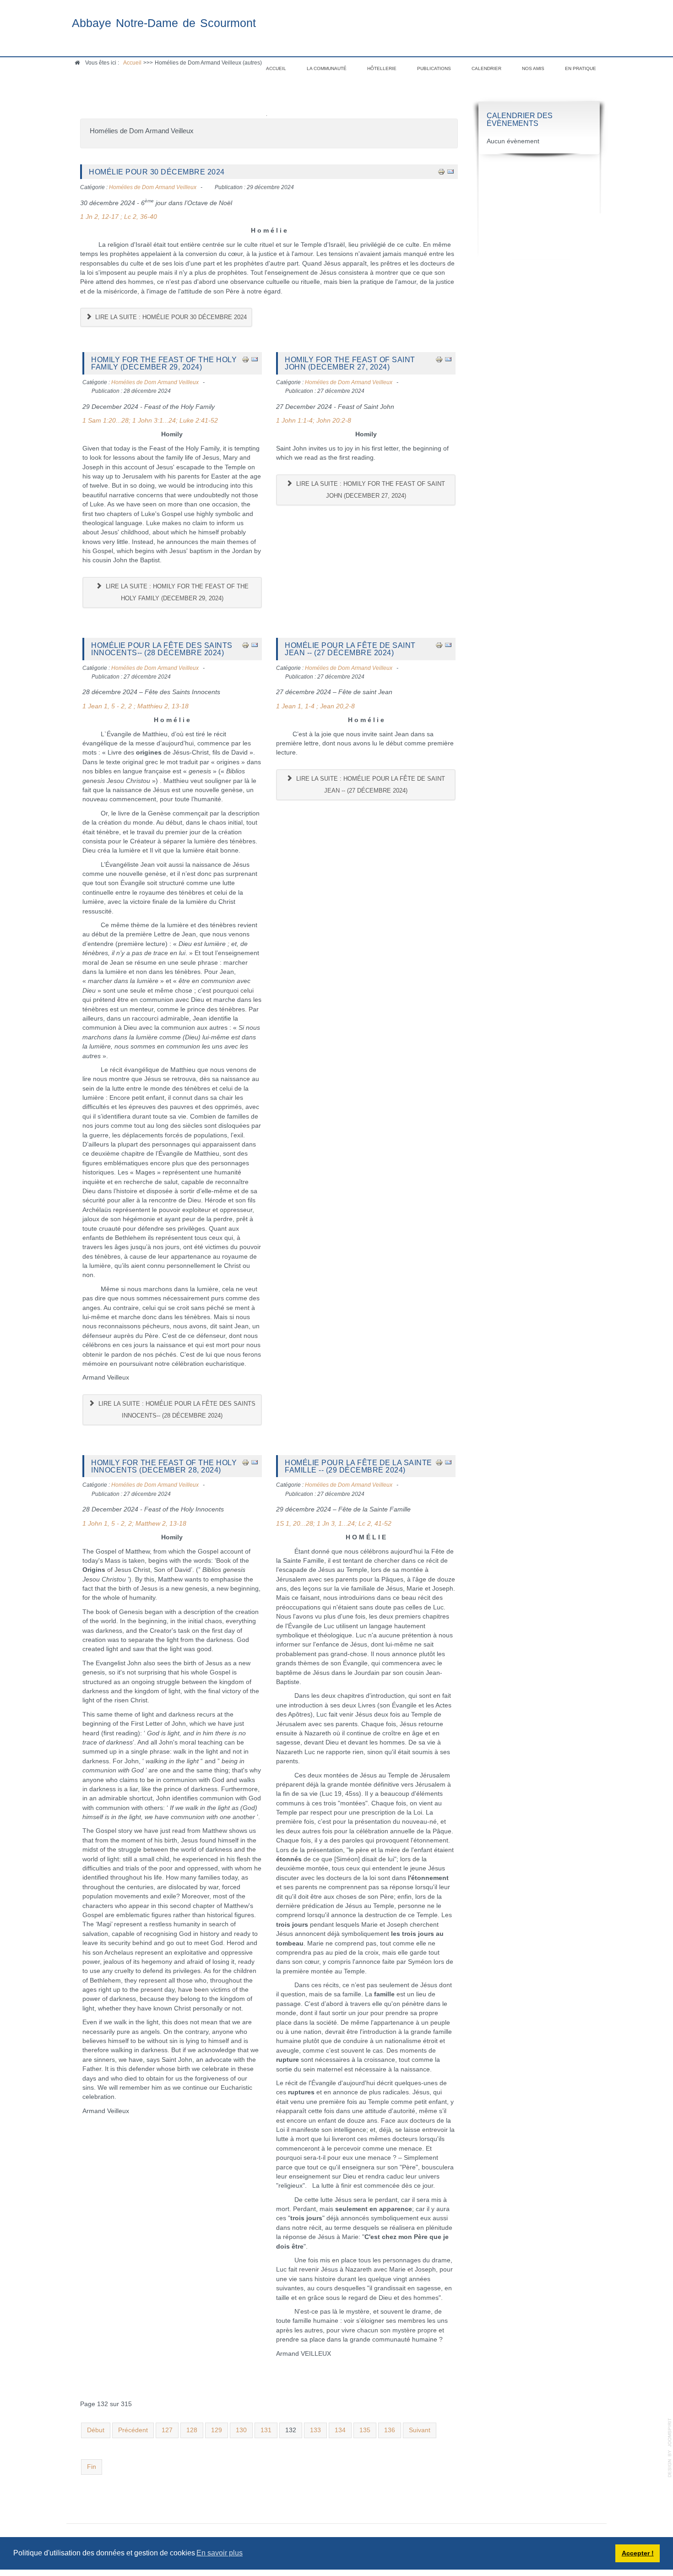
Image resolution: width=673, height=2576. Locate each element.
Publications (434, 68)
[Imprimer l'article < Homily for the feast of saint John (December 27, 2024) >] (439, 359)
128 (192, 2430)
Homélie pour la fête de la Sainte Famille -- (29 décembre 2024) (358, 1466)
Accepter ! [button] (638, 2553)
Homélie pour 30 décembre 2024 (157, 172)
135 (365, 2430)
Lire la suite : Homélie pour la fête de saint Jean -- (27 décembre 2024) (370, 785)
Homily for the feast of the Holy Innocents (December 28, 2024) (164, 1466)
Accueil (276, 68)
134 (340, 2430)
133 (315, 2430)
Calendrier (486, 68)
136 (390, 2430)
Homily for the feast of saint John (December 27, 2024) (350, 363)
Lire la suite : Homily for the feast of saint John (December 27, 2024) (370, 490)
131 (266, 2430)
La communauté (327, 68)
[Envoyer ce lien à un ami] (450, 171)
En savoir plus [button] (220, 2553)
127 (167, 2430)
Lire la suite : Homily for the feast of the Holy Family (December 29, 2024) (176, 592)
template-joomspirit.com (670, 2448)
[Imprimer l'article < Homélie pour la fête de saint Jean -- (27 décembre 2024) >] (439, 645)
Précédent (133, 2430)
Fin (92, 2467)
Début (96, 2430)
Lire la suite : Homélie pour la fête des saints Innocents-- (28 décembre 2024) (176, 1410)
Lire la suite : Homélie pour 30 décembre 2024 (170, 317)
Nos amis (533, 68)
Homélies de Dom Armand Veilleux (153, 187)
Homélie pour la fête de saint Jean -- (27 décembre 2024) (350, 649)
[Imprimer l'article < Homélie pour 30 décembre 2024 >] (441, 171)
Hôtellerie (382, 68)
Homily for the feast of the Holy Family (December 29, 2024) (164, 363)
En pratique (581, 68)
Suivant (420, 2430)
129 (217, 2430)
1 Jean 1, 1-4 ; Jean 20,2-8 (316, 706)
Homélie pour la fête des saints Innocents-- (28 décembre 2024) (162, 649)
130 (241, 2430)
